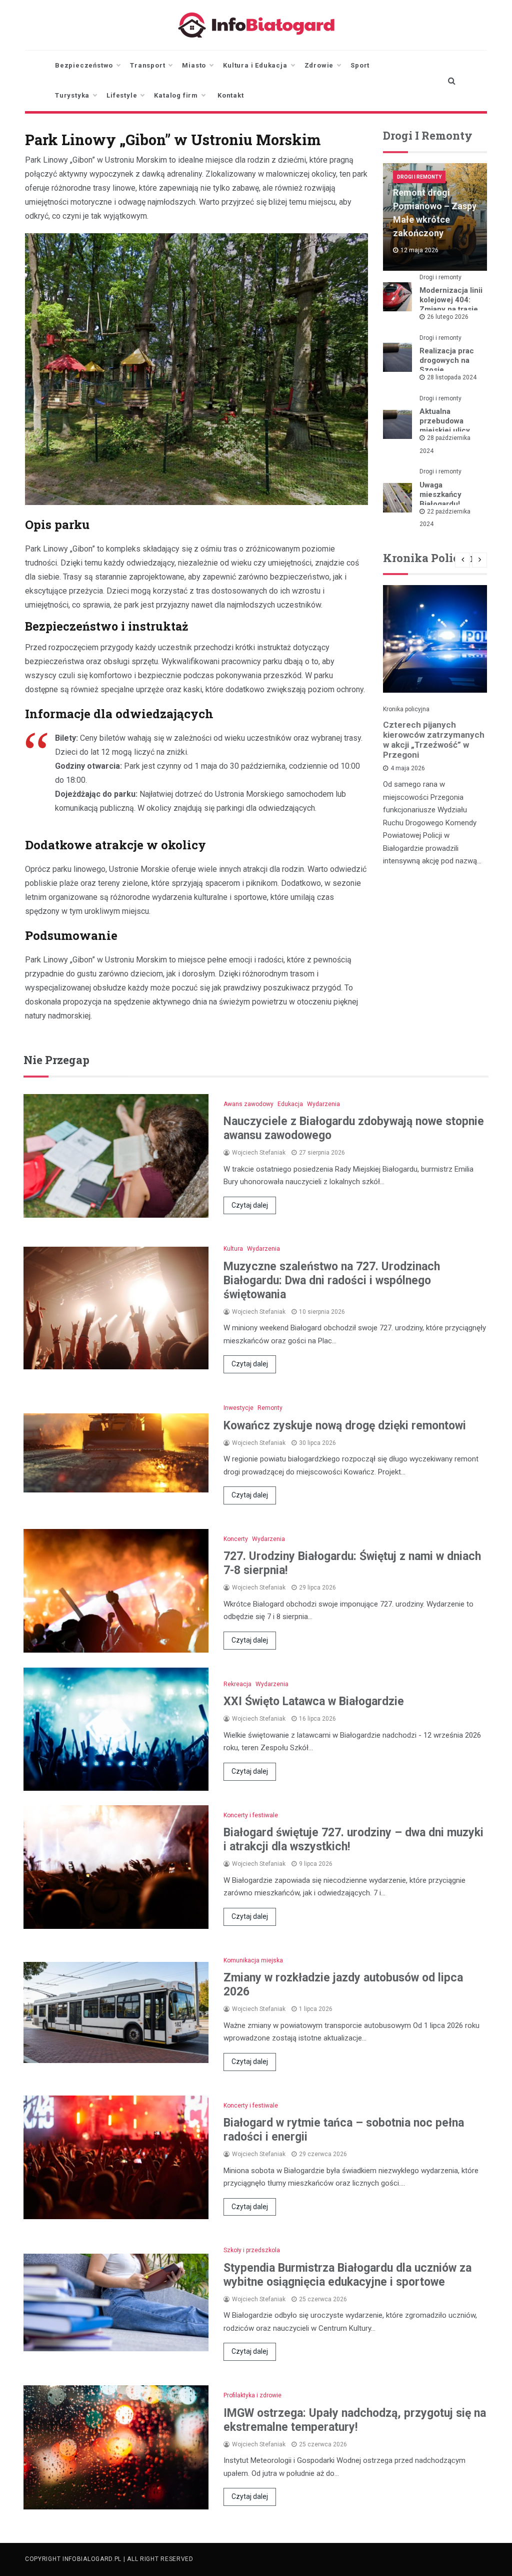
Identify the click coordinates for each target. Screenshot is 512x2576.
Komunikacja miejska (253, 1960)
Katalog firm (176, 95)
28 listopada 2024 (452, 377)
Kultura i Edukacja (255, 65)
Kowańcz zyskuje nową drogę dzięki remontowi (345, 1426)
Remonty (270, 1408)
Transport (147, 65)
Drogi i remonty (419, 177)
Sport (360, 65)
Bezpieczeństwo (84, 65)
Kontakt (231, 95)
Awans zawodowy (248, 1104)
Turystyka (72, 95)
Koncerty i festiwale (251, 1815)
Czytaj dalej (250, 1205)
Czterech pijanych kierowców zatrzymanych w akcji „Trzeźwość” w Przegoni (434, 740)
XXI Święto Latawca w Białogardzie (314, 1701)
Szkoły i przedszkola (252, 2250)
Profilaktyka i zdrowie (252, 2395)
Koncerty (236, 1539)
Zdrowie (319, 65)
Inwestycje (238, 1408)
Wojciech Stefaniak (259, 1153)
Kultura (233, 1249)
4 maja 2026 (408, 768)
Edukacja (290, 1104)
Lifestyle (122, 95)
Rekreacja (237, 1684)
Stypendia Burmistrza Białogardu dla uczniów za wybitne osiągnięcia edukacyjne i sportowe (347, 2275)
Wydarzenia (323, 1104)
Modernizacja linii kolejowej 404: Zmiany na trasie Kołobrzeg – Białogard (451, 309)
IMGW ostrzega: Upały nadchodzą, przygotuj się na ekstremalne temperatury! (355, 2420)
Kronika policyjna (406, 709)
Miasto (194, 65)
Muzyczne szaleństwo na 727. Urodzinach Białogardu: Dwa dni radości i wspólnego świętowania (332, 1280)
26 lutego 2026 (448, 317)
